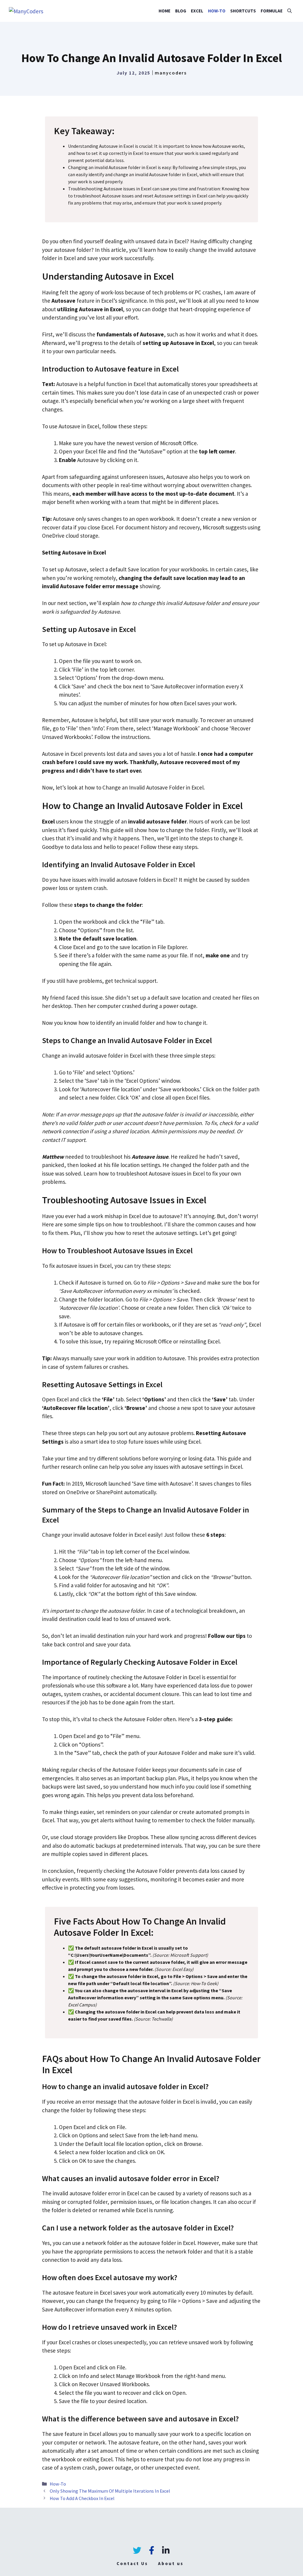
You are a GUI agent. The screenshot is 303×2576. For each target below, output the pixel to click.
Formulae (272, 11)
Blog (181, 11)
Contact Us (132, 2563)
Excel (197, 11)
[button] (290, 11)
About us (171, 2563)
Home (165, 11)
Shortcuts (243, 11)
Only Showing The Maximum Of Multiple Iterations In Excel (110, 2491)
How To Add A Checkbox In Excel (82, 2498)
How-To (217, 11)
